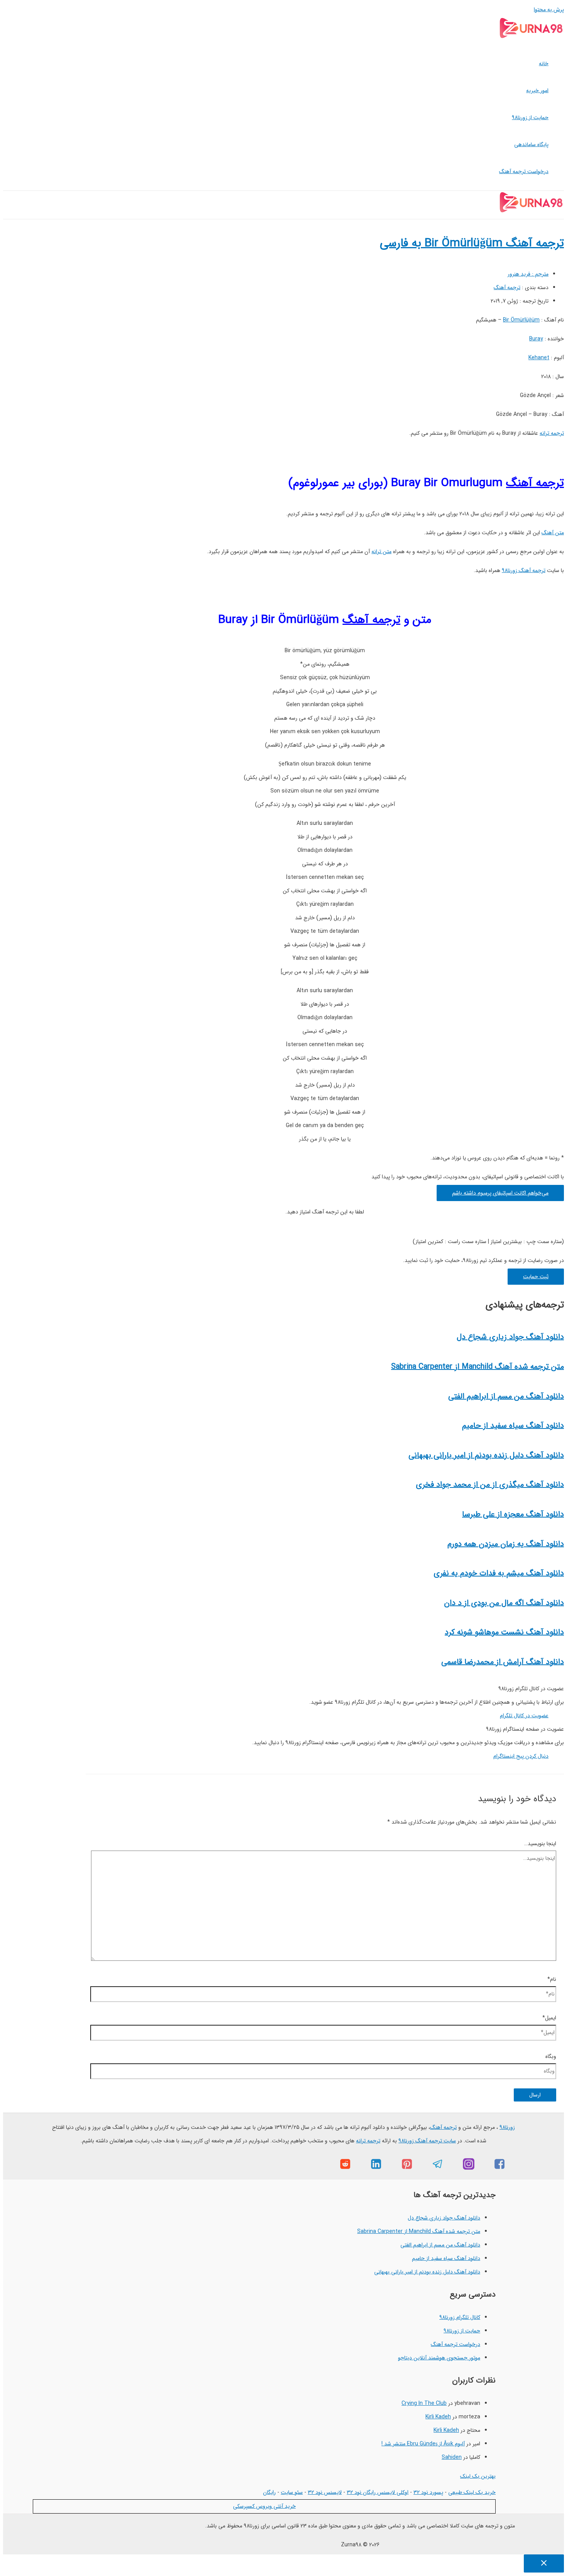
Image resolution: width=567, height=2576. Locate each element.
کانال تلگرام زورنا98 (460, 2317)
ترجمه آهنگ (507, 288)
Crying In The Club (424, 2403)
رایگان (269, 2492)
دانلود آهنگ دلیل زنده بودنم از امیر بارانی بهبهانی (486, 1455)
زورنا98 (507, 2127)
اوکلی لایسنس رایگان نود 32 (378, 2492)
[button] (500, 1193)
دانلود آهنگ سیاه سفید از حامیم (513, 1426)
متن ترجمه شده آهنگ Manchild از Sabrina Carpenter (478, 1367)
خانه (544, 64)
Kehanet (539, 358)
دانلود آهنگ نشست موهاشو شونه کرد (504, 1632)
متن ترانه (381, 552)
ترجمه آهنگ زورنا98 (524, 570)
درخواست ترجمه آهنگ (524, 172)
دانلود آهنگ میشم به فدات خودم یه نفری (499, 1573)
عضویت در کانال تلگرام (524, 1716)
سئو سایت (292, 2492)
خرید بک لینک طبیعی (472, 2492)
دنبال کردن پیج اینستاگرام (521, 1756)
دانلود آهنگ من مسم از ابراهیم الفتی (506, 1396)
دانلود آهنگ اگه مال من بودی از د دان (504, 1603)
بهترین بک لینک (478, 2476)
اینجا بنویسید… (540, 1844)
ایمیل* (549, 2018)
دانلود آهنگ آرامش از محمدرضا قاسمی (503, 1662)
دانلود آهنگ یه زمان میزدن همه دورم (506, 1544)
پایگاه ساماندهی (531, 145)
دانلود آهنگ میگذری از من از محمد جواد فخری (490, 1485)
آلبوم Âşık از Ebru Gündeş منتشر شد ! (423, 2444)
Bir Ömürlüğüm (521, 320)
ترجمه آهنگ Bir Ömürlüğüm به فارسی (472, 243)
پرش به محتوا (549, 10)
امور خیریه (537, 91)
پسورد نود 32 (428, 2492)
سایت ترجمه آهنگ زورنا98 (427, 2141)
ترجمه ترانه (552, 433)
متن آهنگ (553, 533)
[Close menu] (544, 2563)
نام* (552, 1979)
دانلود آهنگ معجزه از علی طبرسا (513, 1514)
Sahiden (452, 2457)
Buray (536, 339)
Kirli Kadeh (438, 2417)
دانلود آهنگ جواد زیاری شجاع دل (510, 1337)
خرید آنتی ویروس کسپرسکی (264, 2506)
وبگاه (551, 2056)
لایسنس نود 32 (325, 2492)
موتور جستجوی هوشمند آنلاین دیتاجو (439, 2358)
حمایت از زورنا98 (530, 118)
